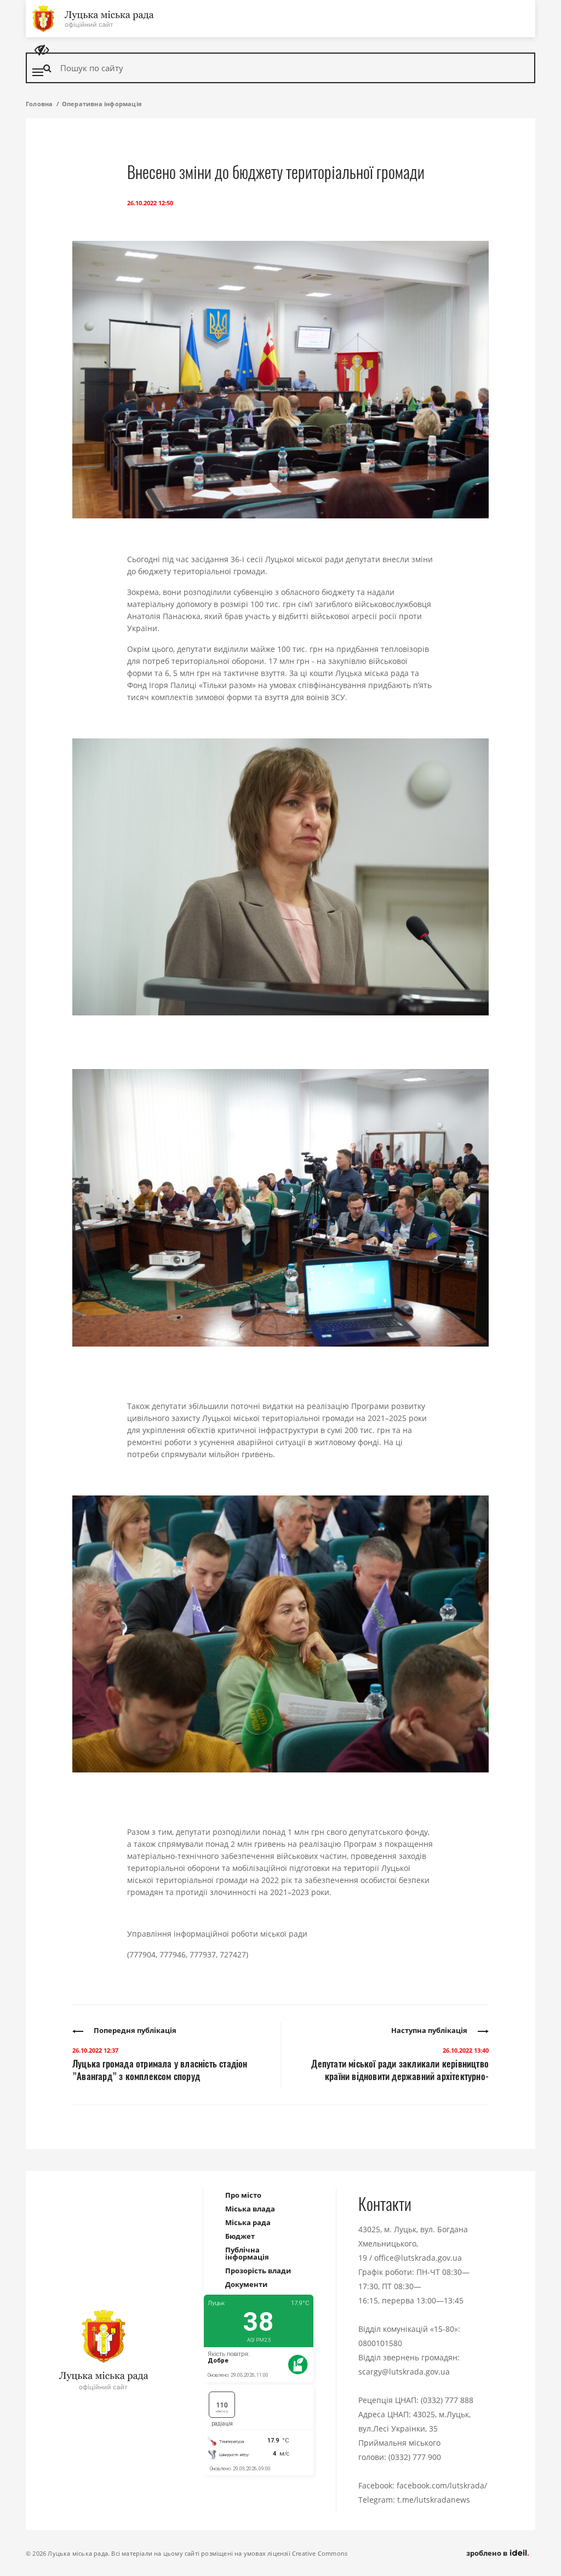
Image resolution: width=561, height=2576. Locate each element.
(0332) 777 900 (415, 2457)
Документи (246, 2284)
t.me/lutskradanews (434, 2500)
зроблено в (488, 2553)
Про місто (243, 2195)
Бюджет (240, 2236)
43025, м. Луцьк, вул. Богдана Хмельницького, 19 (413, 2243)
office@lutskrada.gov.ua (418, 2258)
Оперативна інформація (102, 104)
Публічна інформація (247, 2253)
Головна (39, 104)
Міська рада (248, 2222)
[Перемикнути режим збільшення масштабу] (42, 50)
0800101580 (380, 2343)
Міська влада (250, 2209)
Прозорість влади (258, 2271)
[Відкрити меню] (38, 72)
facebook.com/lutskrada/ (442, 2485)
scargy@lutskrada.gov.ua (404, 2372)
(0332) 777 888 (447, 2400)
